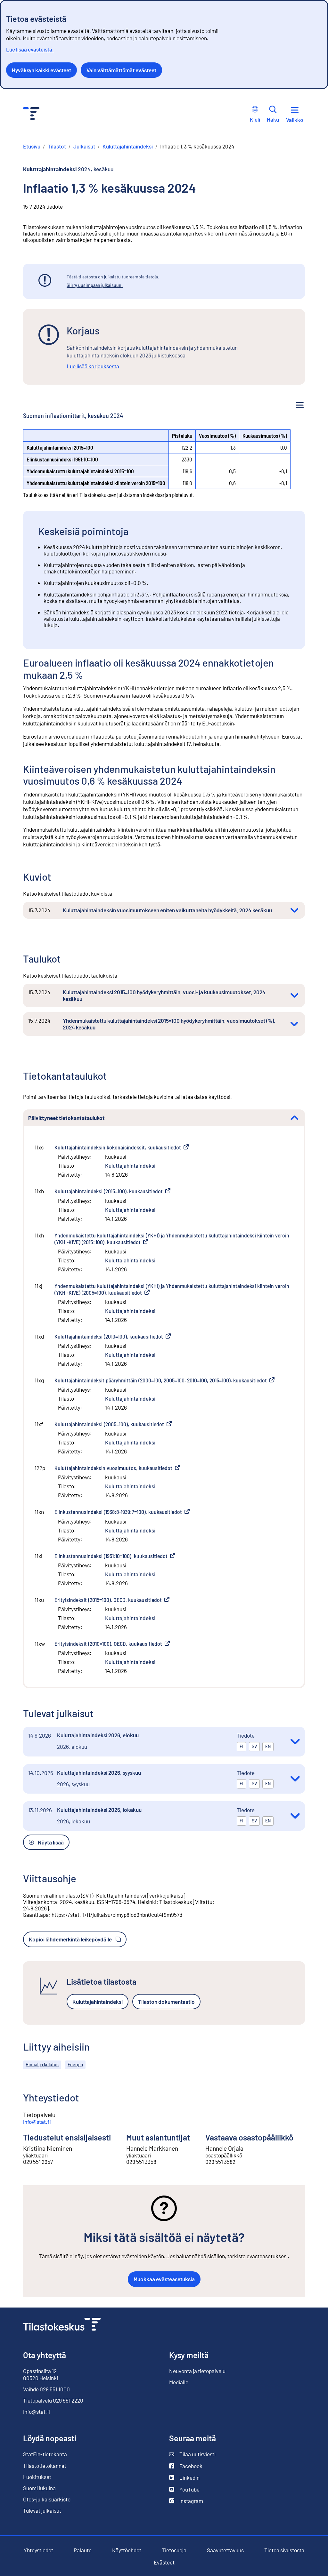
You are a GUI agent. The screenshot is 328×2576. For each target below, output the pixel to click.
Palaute (83, 2550)
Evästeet (164, 2562)
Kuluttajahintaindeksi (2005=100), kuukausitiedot (113, 1424)
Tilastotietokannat (45, 2466)
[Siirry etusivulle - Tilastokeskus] (31, 114)
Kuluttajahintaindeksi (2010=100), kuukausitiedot (113, 1336)
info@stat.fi (37, 2122)
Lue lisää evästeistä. (30, 49)
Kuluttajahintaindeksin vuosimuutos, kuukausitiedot (117, 1468)
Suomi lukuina (39, 2488)
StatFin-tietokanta (45, 2454)
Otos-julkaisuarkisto (47, 2499)
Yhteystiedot (38, 2550)
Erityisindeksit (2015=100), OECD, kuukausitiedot (112, 1600)
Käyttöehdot (127, 2550)
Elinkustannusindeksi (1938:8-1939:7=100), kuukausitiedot (122, 1512)
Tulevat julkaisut (42, 2510)
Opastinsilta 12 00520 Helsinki (41, 2374)
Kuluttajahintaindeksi (130, 1165)
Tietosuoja (174, 2550)
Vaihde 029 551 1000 (46, 2389)
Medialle (179, 2382)
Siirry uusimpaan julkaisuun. (95, 285)
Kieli (255, 119)
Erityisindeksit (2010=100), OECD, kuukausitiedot (112, 1644)
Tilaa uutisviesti (192, 2454)
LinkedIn (184, 2478)
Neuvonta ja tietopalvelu (197, 2371)
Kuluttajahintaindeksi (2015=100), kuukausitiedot (112, 1191)
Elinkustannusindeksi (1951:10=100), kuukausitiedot (115, 1556)
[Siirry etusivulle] (62, 2325)
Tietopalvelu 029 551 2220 (53, 2400)
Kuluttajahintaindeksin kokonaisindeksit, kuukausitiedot (122, 1147)
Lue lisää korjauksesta (93, 366)
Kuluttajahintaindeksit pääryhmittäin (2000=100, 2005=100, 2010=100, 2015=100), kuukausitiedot (164, 1380)
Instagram (186, 2501)
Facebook (186, 2466)
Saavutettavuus (225, 2550)
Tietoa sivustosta (284, 2550)
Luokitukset (37, 2477)
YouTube (184, 2489)
